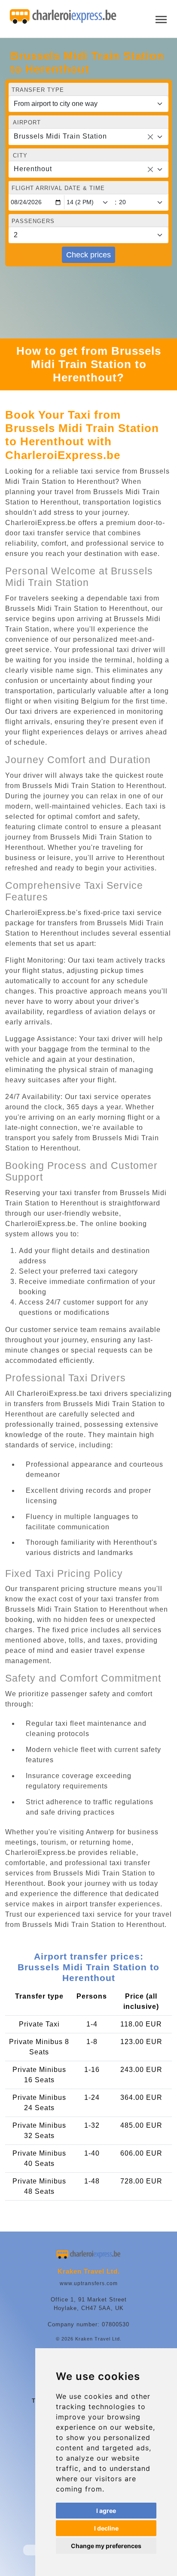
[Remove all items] (150, 137)
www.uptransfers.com (89, 2283)
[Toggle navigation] (161, 19)
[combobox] (88, 137)
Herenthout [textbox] (33, 169)
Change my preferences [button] (106, 2546)
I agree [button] (106, 2511)
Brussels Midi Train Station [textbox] (60, 136)
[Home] (63, 17)
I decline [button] (106, 2528)
